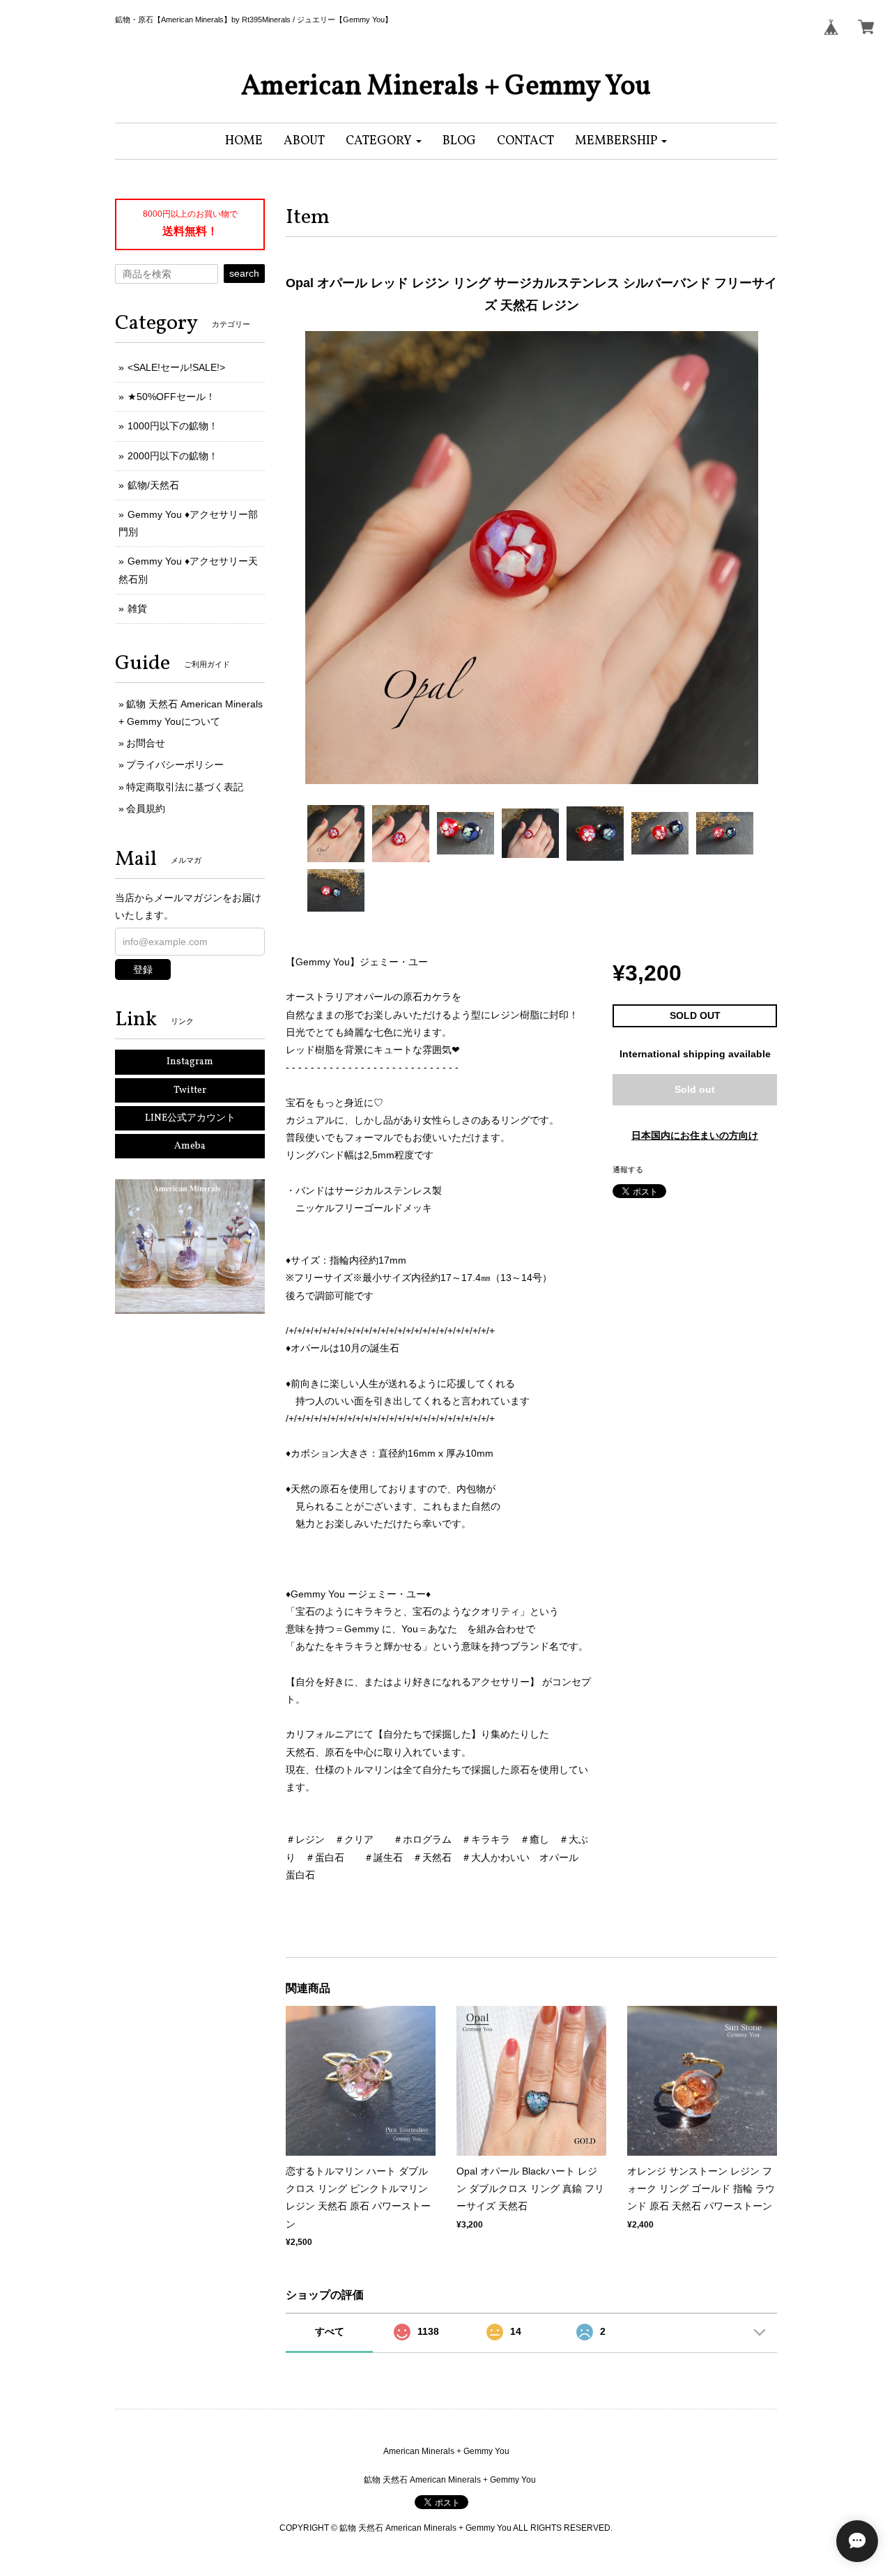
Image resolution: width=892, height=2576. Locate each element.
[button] (384, 141)
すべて (330, 2331)
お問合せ (146, 743)
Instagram (190, 1062)
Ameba (190, 1146)
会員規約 (146, 808)
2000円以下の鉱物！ (173, 456)
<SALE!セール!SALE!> (176, 367)
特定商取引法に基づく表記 (185, 787)
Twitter (190, 1090)
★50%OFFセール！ (171, 397)
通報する (628, 1170)
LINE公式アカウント (190, 1118)
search (244, 273)
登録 (143, 969)
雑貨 (137, 608)
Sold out (695, 1089)
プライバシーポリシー (175, 765)
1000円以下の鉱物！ (173, 426)
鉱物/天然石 (153, 485)
